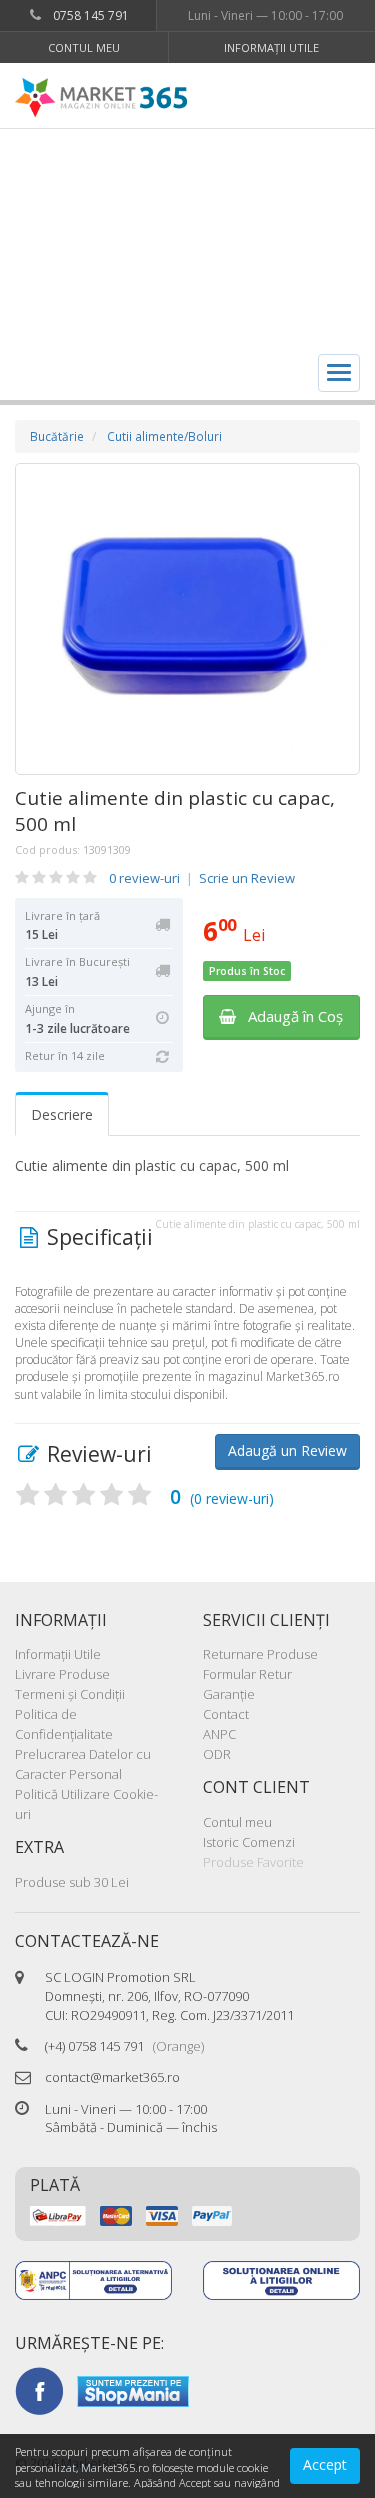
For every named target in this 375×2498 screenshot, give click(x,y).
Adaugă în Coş (289, 1016)
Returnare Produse (260, 1654)
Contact (226, 1714)
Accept (325, 2464)
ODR (217, 1754)
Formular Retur (247, 1674)
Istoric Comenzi (249, 1842)
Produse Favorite (253, 1862)
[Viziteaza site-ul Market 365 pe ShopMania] (133, 2390)
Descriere (62, 1114)
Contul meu (84, 47)
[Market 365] (101, 98)
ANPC (219, 1734)
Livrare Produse (62, 1674)
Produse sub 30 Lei (72, 1882)
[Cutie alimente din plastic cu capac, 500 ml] (187, 619)
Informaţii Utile (271, 47)
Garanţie (229, 1694)
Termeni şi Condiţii (70, 1694)
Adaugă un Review (287, 1450)
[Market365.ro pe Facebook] (39, 2390)
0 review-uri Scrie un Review (202, 878)
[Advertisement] (187, 237)
